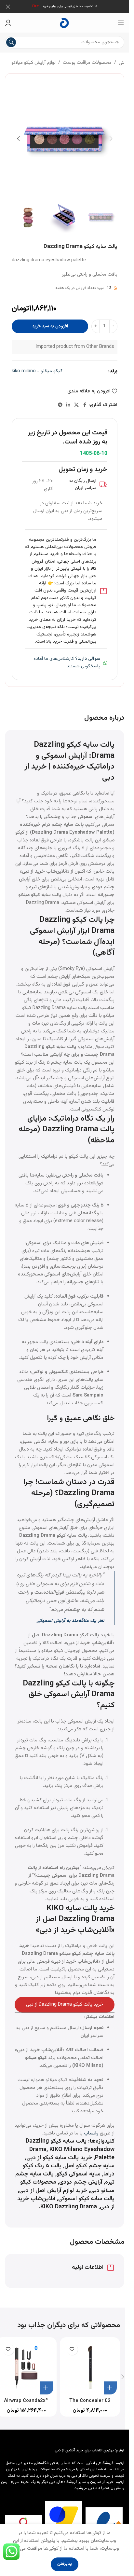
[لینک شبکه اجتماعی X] (76, 405)
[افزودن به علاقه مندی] (72, 2349)
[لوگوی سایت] (65, 23)
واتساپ (91, 2133)
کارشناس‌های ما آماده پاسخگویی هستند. (67, 662)
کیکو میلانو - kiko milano (37, 371)
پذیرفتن (65, 2564)
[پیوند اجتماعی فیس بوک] (85, 405)
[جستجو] (11, 42)
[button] (111, 139)
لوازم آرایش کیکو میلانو (33, 63)
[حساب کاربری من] (8, 23)
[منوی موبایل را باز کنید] (121, 23)
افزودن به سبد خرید (50, 326)
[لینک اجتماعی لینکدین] (68, 405)
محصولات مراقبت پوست (87, 63)
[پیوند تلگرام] (60, 405)
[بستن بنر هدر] (8, 7)
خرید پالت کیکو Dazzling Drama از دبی (65, 2004)
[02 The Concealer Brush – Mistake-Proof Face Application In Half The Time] (90, 2367)
